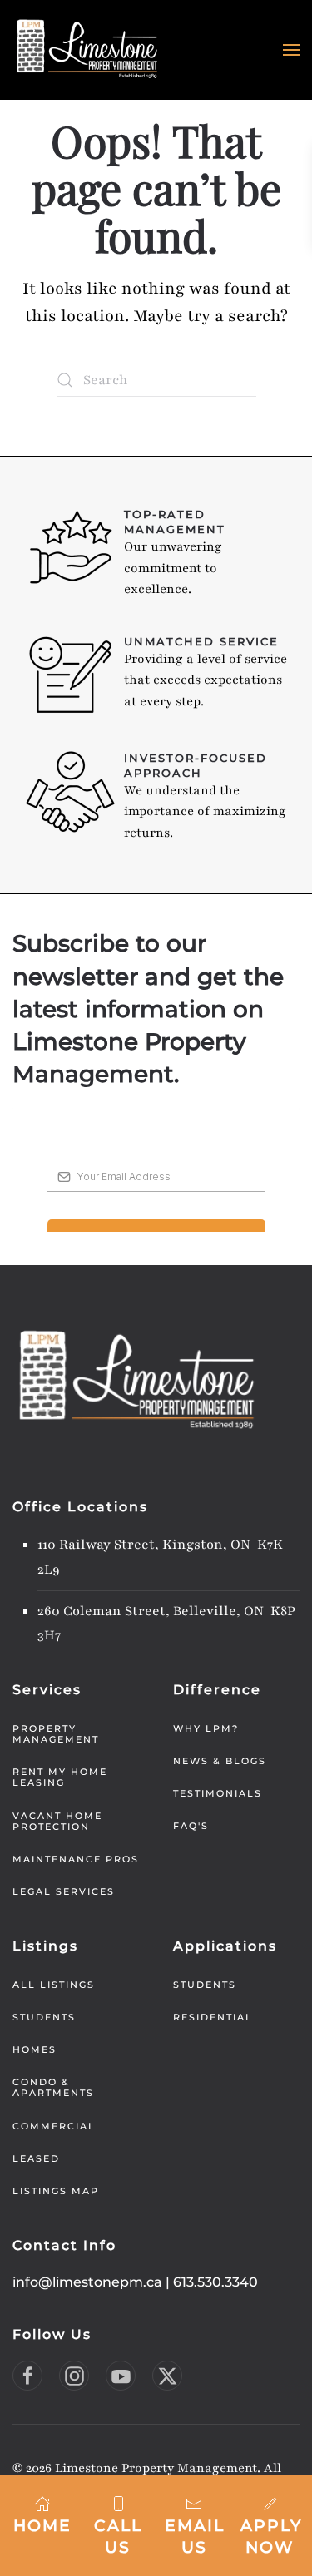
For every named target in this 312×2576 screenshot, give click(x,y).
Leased (36, 2158)
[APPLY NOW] (270, 2503)
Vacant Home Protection (57, 1821)
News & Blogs (220, 1761)
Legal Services (64, 1891)
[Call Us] (118, 2503)
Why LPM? (206, 1728)
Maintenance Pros (76, 1859)
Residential (213, 2017)
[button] (291, 50)
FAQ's (191, 1826)
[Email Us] (194, 2503)
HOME (42, 2526)
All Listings (54, 1985)
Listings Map (56, 2191)
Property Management (56, 1734)
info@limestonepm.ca (87, 2282)
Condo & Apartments (53, 2087)
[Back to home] (87, 50)
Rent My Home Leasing (60, 1777)
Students (44, 2017)
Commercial (54, 2126)
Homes (35, 2049)
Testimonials (218, 1793)
